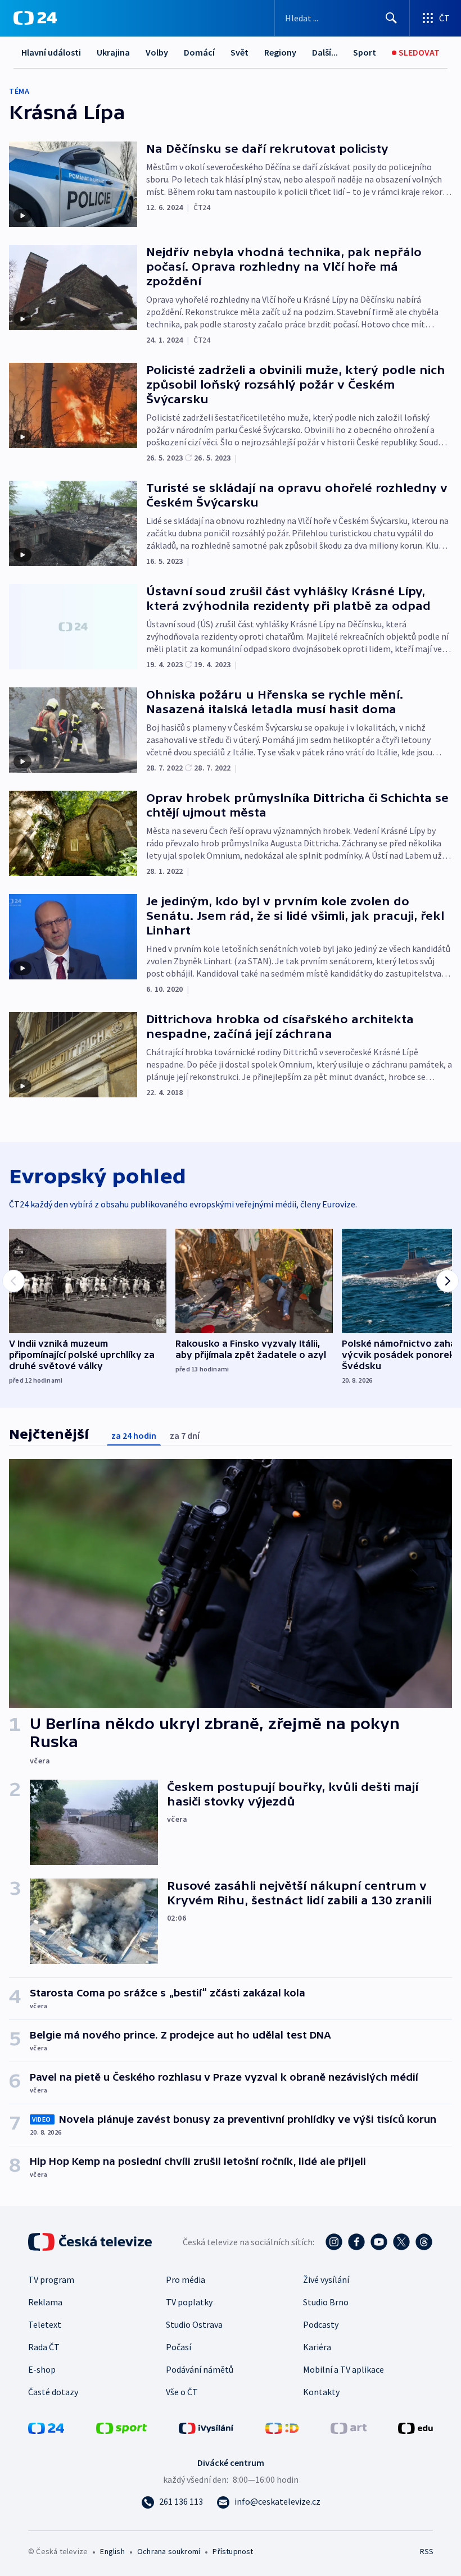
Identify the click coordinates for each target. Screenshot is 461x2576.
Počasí (178, 2347)
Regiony (280, 52)
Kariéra (317, 2347)
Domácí (199, 52)
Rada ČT (44, 2347)
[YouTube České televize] (379, 2242)
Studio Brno (326, 2302)
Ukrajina (113, 52)
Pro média (186, 2279)
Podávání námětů (200, 2369)
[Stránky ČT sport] (121, 2427)
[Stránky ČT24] (46, 2427)
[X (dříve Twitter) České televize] (401, 2242)
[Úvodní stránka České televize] (91, 2242)
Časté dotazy (53, 2392)
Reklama (45, 2302)
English (112, 2551)
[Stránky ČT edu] (415, 2427)
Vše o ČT (182, 2392)
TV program (51, 2279)
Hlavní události (51, 52)
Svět (239, 52)
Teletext (45, 2324)
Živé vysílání (326, 2279)
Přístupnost (233, 2551)
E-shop (42, 2369)
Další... (325, 52)
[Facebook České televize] (356, 2242)
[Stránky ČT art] (349, 2427)
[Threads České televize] (424, 2242)
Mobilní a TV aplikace (344, 2369)
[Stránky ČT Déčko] (282, 2427)
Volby (157, 52)
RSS (426, 2551)
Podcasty (321, 2324)
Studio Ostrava (194, 2324)
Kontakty (321, 2392)
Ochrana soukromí (169, 2551)
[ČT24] (35, 18)
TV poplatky (189, 2302)
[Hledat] (391, 18)
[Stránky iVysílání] (206, 2427)
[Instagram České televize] (334, 2242)
